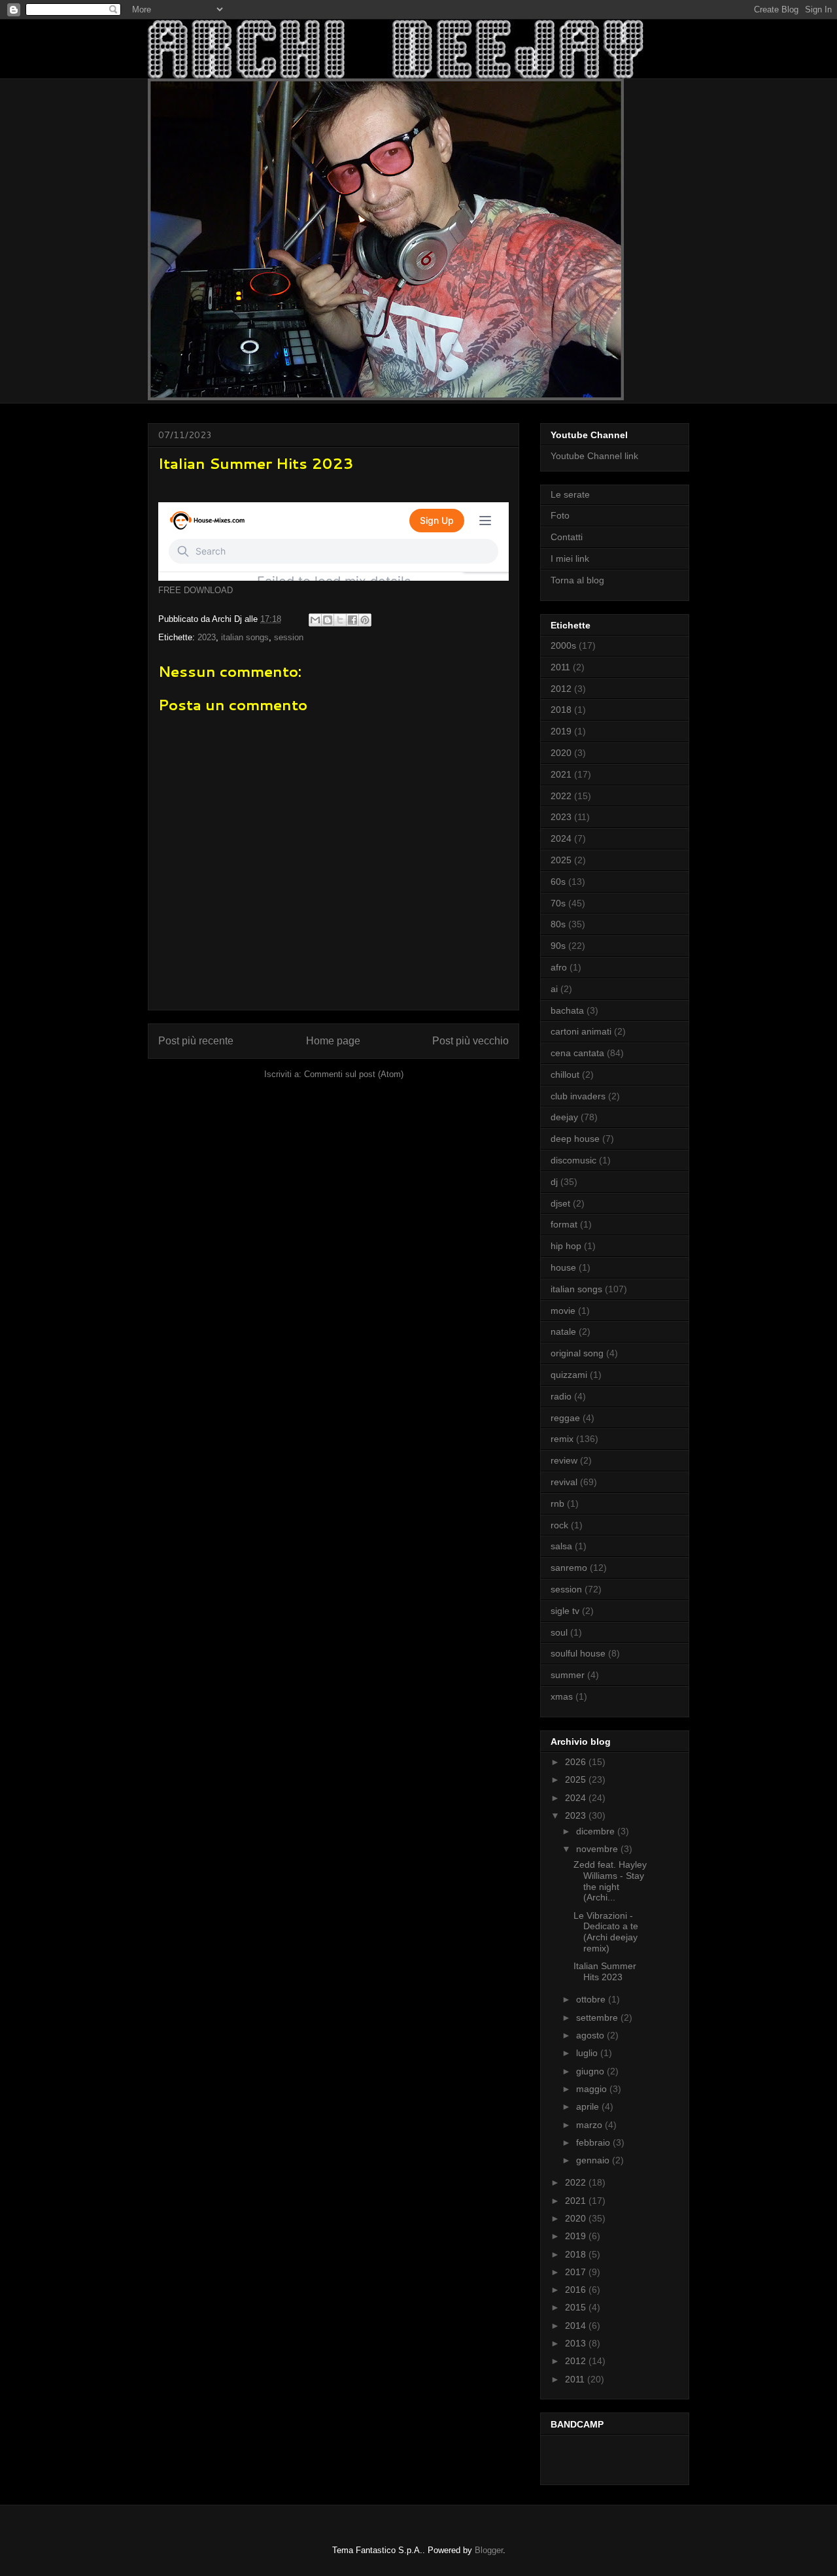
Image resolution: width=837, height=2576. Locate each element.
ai (554, 989)
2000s (563, 645)
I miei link (570, 558)
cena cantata (577, 1053)
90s (558, 946)
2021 (561, 774)
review (564, 1460)
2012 (561, 689)
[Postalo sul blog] (328, 620)
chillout (565, 1074)
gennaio (594, 2160)
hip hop (566, 1246)
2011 (560, 667)
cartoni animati (581, 1031)
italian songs (245, 637)
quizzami (569, 1375)
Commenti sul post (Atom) (354, 1074)
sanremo (569, 1568)
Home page (333, 1041)
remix (562, 1439)
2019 (561, 731)
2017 (577, 2272)
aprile (589, 2106)
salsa (561, 1546)
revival (564, 1482)
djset (560, 1203)
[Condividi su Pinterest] (365, 620)
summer (568, 1675)
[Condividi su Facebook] (352, 620)
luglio (588, 2053)
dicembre (597, 1831)
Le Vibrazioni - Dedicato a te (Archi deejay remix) (606, 1932)
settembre (598, 2018)
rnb (557, 1503)
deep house (575, 1139)
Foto (560, 515)
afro (559, 967)
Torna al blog (577, 580)
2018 (561, 710)
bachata (567, 1010)
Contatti (567, 537)
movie (563, 1311)
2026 (577, 1762)
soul (559, 1632)
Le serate (570, 494)
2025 (561, 860)
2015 (577, 2307)
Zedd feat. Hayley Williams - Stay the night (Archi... (610, 1881)
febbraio (594, 2142)
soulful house (578, 1653)
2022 (561, 796)
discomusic (573, 1160)
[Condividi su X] (340, 620)
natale (563, 1331)
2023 (207, 637)
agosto (591, 2035)
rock (559, 1525)
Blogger (489, 2550)
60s (558, 882)
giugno (591, 2071)
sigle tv (565, 1611)
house (563, 1267)
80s (558, 924)
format (564, 1224)
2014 (577, 2326)
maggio (593, 2089)
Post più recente (196, 1041)
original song (577, 1353)
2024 (561, 838)
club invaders (578, 1096)
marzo (590, 2125)
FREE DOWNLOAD (196, 590)
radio (561, 1396)
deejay (564, 1117)
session (289, 637)
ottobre (592, 1999)
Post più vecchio (470, 1041)
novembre (598, 1849)
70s (558, 903)
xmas (562, 1696)
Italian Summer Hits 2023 (605, 1971)
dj (554, 1182)
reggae (565, 1418)
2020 (561, 753)
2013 (577, 2343)
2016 (577, 2290)
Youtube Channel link (594, 456)
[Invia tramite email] (315, 620)
